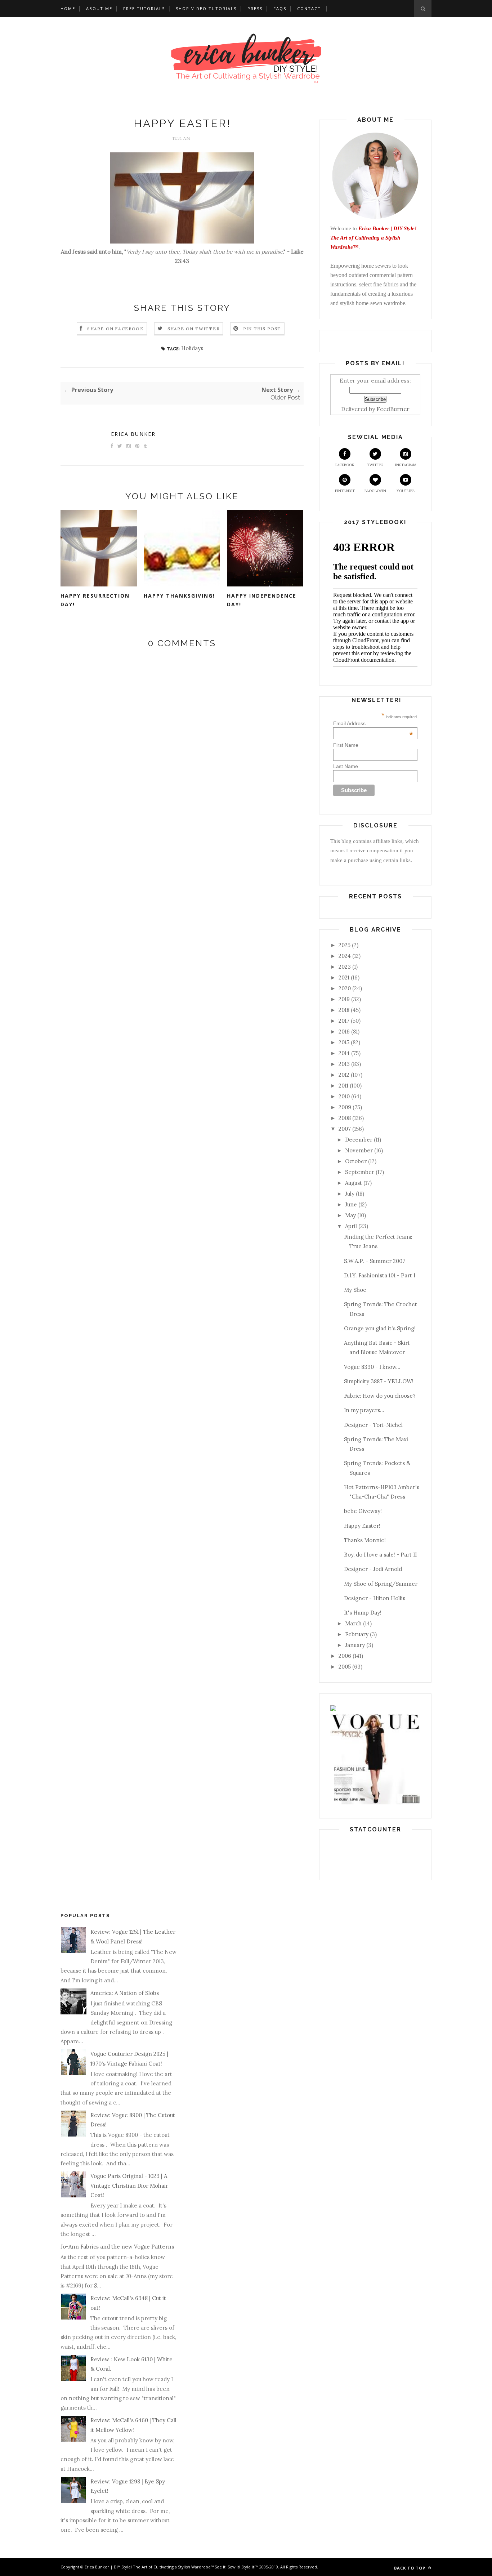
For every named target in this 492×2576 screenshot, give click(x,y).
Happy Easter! (362, 1526)
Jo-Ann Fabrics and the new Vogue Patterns (117, 2247)
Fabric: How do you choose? (380, 1396)
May (350, 1215)
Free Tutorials (144, 8)
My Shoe (355, 1290)
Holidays (192, 348)
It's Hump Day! (363, 1613)
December (359, 1140)
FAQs (280, 8)
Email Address (373, 723)
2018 (344, 1010)
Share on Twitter (194, 329)
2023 (345, 967)
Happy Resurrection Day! (95, 600)
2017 (344, 1021)
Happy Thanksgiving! (179, 596)
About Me (99, 8)
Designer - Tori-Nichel (373, 1425)
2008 (345, 1118)
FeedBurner (393, 409)
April (351, 1226)
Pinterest (345, 491)
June (351, 1204)
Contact (309, 8)
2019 (344, 999)
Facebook (345, 465)
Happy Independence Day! (262, 600)
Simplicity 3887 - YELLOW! (379, 1381)
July (350, 1194)
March (353, 1623)
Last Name (346, 766)
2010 (344, 1096)
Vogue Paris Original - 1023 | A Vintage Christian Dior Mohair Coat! (129, 2186)
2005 (345, 1667)
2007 (345, 1129)
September (360, 1172)
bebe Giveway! (363, 1511)
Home (68, 8)
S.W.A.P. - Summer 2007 (375, 1261)
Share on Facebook (115, 329)
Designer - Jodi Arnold (373, 1569)
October (356, 1161)
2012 (344, 1075)
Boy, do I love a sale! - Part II (380, 1555)
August (354, 1183)
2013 (344, 1064)
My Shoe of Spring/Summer (381, 1584)
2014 (344, 1053)
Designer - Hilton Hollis (375, 1598)
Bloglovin (375, 491)
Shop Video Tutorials (206, 8)
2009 (345, 1107)
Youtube (406, 491)
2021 (344, 977)
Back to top (410, 2568)
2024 (345, 956)
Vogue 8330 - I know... (372, 1367)
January (355, 1645)
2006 (345, 1656)
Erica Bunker (133, 434)
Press (255, 8)
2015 (344, 1042)
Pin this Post (262, 329)
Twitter (375, 465)
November (359, 1150)
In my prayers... (364, 1410)
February (357, 1634)
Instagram (406, 465)
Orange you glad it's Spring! (380, 1328)
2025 (345, 945)
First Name (346, 745)
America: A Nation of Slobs (125, 1993)
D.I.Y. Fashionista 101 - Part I (380, 1275)
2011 (343, 1086)
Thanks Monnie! (365, 1540)
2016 (344, 1032)
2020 (345, 988)
